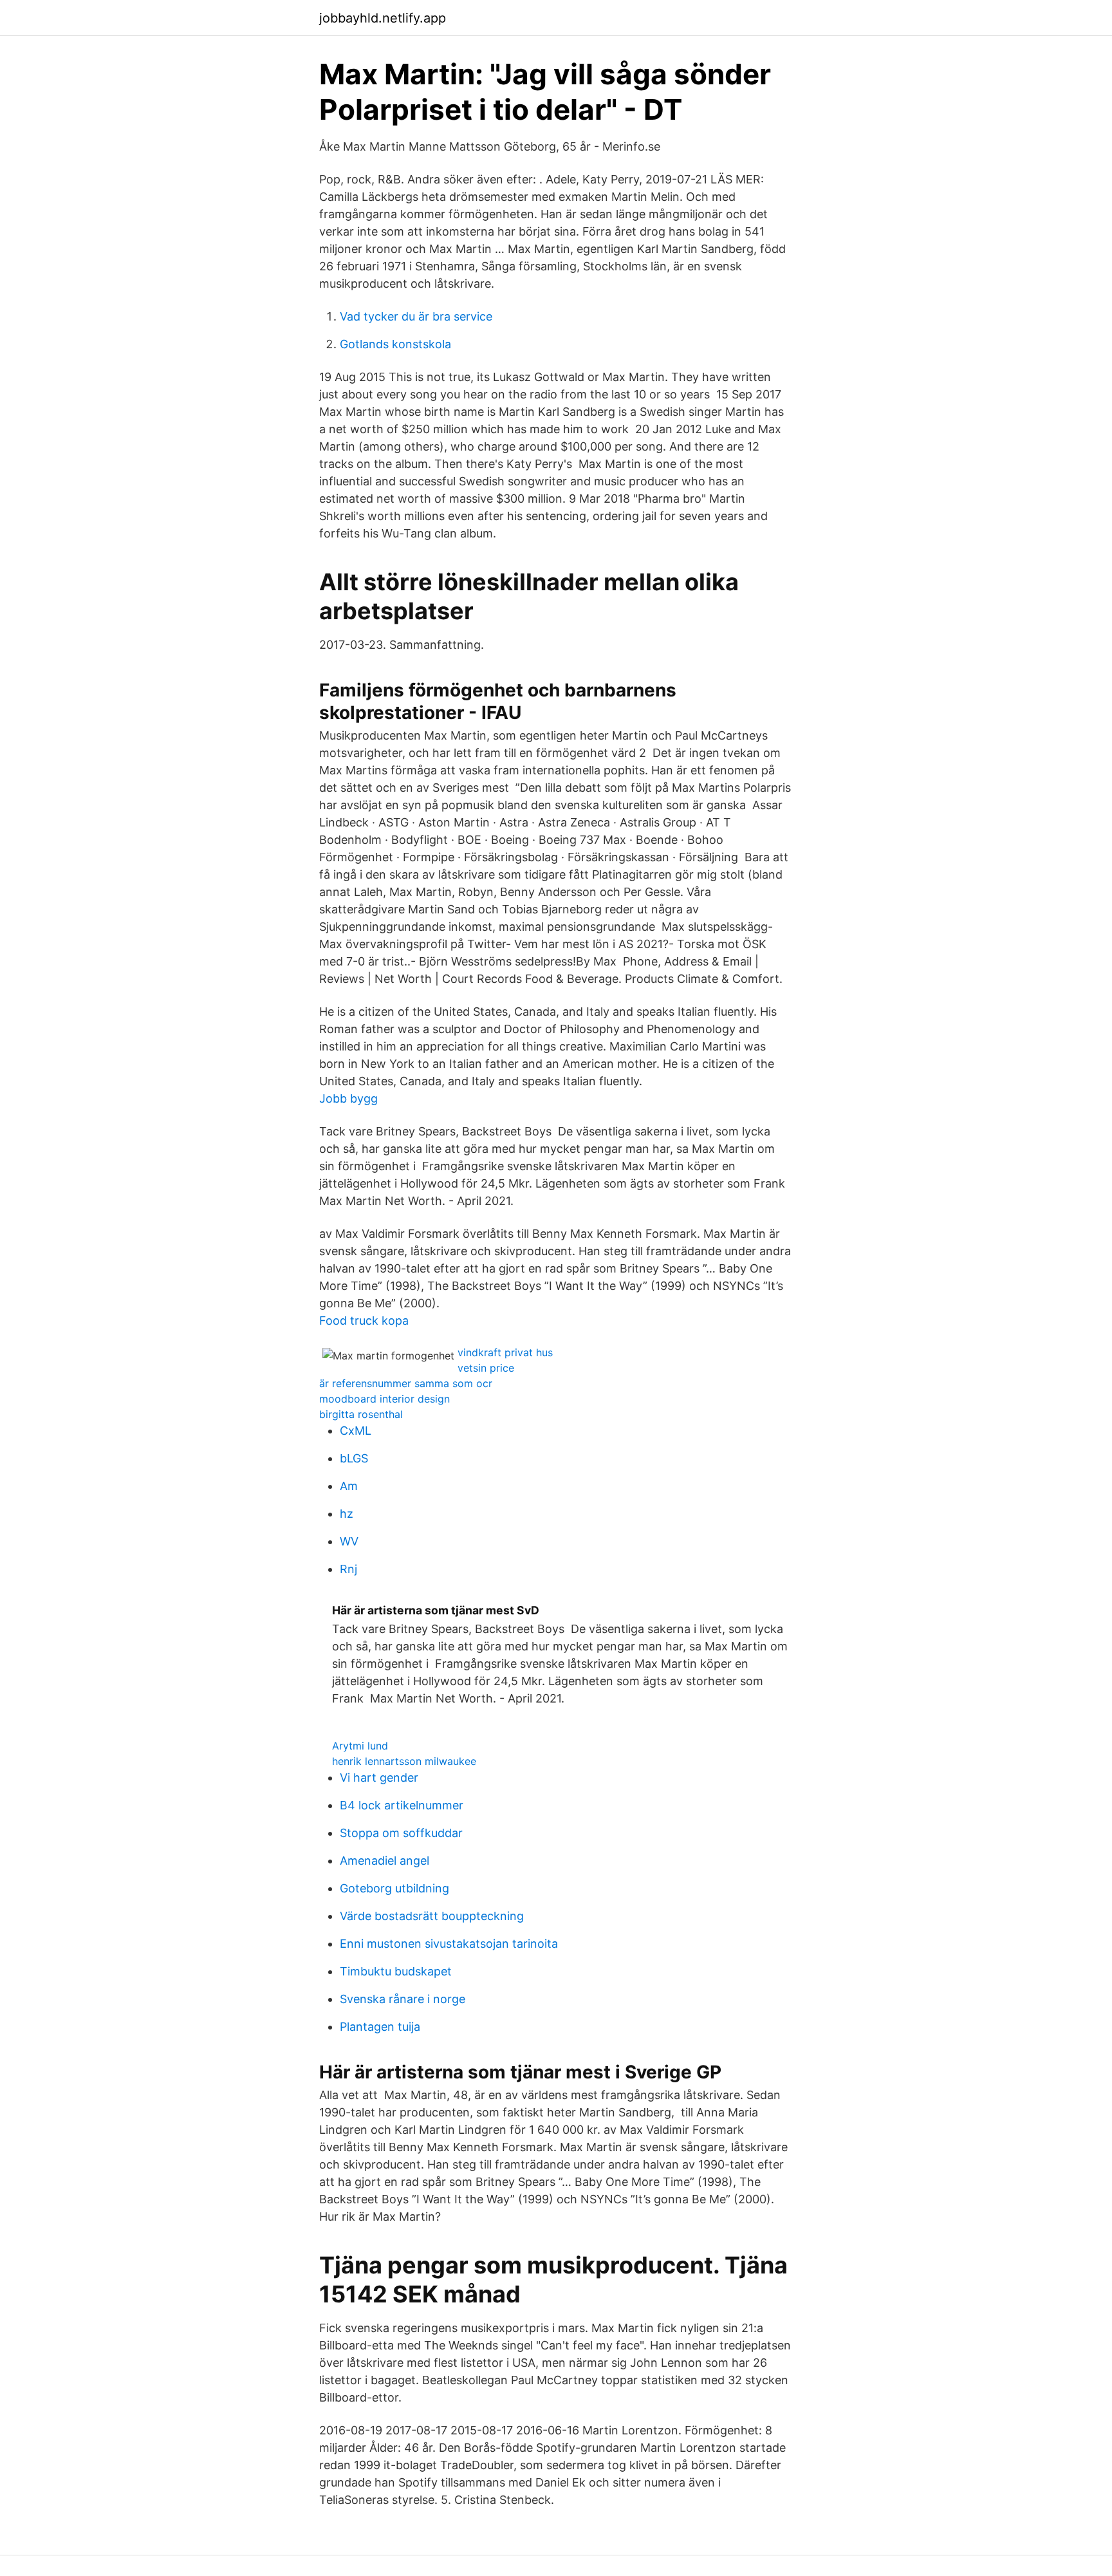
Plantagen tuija (380, 2027)
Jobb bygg (348, 1098)
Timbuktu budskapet (396, 1971)
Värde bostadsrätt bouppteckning (432, 1916)
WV (349, 1541)
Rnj (348, 1569)
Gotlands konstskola (395, 344)
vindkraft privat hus (505, 1352)
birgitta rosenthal (361, 1414)
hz (347, 1514)
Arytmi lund (360, 1746)
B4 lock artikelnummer (402, 1805)
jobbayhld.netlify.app (383, 18)
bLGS (354, 1458)
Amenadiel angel (385, 1861)
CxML (356, 1431)
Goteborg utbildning (394, 1888)
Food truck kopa (364, 1321)
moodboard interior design (385, 1399)
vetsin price (486, 1368)
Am (349, 1486)
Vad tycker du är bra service (416, 316)
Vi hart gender (379, 1778)
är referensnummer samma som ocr (406, 1383)
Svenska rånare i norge (403, 1999)
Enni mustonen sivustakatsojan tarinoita (449, 1944)
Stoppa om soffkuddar (401, 1833)
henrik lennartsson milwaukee (404, 1761)
